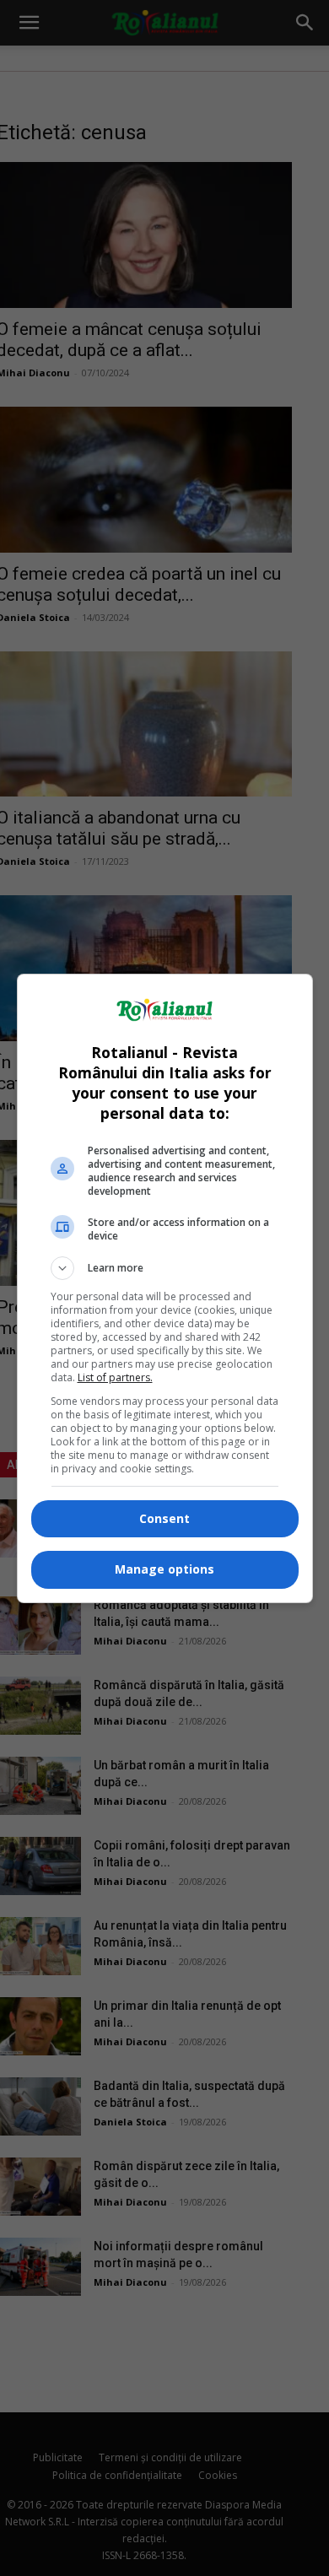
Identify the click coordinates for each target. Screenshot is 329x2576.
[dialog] (165, 1288)
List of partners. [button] (115, 1377)
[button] (165, 1268)
